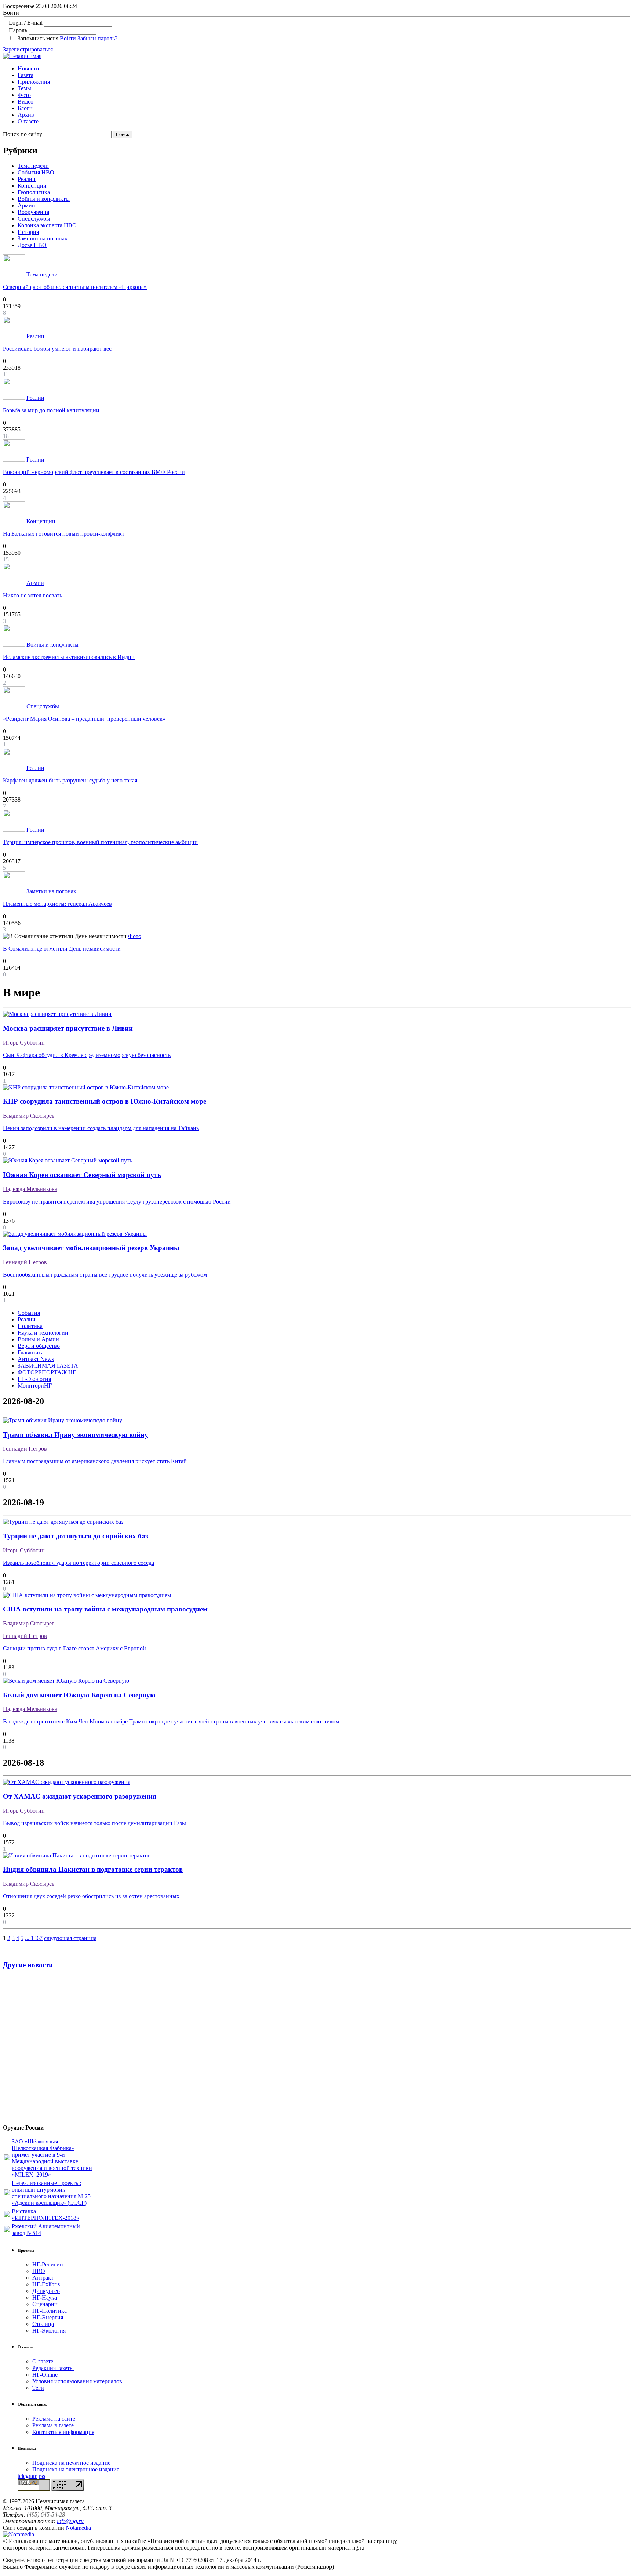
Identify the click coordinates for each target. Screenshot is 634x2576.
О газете (28, 121)
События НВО (36, 172)
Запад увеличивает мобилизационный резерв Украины (91, 1248)
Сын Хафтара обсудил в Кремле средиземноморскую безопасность (87, 1055)
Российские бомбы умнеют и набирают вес (57, 349)
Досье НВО (32, 245)
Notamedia (78, 2528)
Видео (25, 102)
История (28, 232)
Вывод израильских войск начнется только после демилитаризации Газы (94, 1823)
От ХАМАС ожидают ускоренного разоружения (80, 1796)
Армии (26, 205)
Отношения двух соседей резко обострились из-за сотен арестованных (91, 1896)
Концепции (32, 186)
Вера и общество (39, 1346)
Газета (25, 75)
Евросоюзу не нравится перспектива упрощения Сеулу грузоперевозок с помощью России (117, 1202)
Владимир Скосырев (29, 1116)
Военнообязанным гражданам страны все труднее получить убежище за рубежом (105, 1275)
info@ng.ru (70, 2521)
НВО (39, 2271)
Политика (30, 1326)
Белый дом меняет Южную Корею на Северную (79, 1695)
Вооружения (33, 212)
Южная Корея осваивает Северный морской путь (82, 1175)
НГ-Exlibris (46, 2284)
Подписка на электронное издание (76, 2469)
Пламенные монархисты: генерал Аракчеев (57, 904)
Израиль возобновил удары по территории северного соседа (79, 1563)
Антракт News (36, 1359)
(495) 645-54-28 (46, 2515)
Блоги (25, 108)
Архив (26, 115)
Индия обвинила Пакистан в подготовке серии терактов (93, 1869)
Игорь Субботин (24, 1043)
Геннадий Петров (25, 1262)
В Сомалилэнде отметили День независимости (62, 949)
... (28, 1938)
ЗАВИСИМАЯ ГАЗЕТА (48, 1366)
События (29, 1313)
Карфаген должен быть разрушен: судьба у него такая (70, 780)
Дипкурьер (46, 2291)
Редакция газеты (53, 2368)
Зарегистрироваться (28, 49)
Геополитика (34, 192)
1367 (37, 1938)
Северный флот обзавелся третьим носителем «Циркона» (75, 287)
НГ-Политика (50, 2311)
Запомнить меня (38, 38)
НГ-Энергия (48, 2317)
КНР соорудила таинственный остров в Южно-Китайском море (105, 1101)
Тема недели (33, 166)
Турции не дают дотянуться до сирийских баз (76, 1536)
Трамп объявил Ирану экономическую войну (76, 1435)
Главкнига (31, 1352)
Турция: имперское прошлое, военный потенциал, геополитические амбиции (100, 842)
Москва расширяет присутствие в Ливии (68, 1028)
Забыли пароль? (97, 38)
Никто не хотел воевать (32, 595)
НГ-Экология (34, 1379)
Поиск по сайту (23, 134)
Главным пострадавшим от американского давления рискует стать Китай (95, 1461)
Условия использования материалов (77, 2381)
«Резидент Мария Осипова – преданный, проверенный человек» (84, 719)
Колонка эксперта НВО (47, 225)
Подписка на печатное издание (71, 2463)
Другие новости (28, 1965)
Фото (24, 95)
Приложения (34, 82)
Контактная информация (63, 2432)
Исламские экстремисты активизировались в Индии (69, 657)
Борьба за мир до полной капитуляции (51, 410)
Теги (38, 2388)
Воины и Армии (38, 1339)
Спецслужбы (34, 219)
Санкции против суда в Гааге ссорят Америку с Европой (74, 1648)
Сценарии (45, 2304)
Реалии (27, 179)
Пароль (18, 30)
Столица (43, 2324)
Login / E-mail (26, 23)
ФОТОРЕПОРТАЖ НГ (47, 1372)
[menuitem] (324, 69)
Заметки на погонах (43, 238)
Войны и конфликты (44, 199)
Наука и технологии (43, 1333)
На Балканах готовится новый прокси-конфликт (64, 534)
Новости (28, 68)
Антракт (43, 2278)
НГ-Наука (45, 2298)
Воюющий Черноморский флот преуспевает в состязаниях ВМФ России (94, 472)
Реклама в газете (53, 2425)
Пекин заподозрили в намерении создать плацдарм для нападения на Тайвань (101, 1128)
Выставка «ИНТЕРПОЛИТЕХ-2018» (45, 2215)
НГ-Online (45, 2375)
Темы (24, 88)
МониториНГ (35, 1385)
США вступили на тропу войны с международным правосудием (105, 1609)
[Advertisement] (47, 2049)
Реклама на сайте (54, 2419)
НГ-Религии (48, 2264)
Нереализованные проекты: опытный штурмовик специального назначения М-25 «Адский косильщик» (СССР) (51, 2193)
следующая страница (70, 1938)
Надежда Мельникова (30, 1189)
